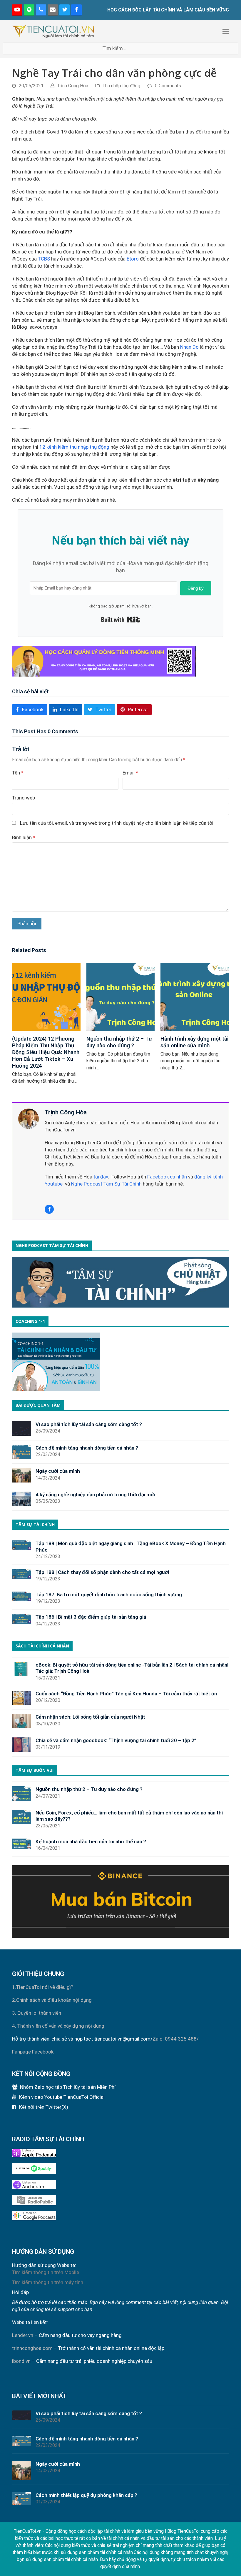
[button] (226, 31)
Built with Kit (121, 620)
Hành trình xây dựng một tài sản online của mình (195, 1042)
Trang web (24, 798)
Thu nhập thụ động (121, 86)
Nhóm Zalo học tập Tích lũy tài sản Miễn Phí (68, 2087)
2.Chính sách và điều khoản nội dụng (52, 2000)
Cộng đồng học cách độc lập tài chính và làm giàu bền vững (105, 2531)
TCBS (44, 259)
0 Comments (168, 86)
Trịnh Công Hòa (73, 86)
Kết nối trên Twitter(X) (44, 2107)
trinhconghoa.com (32, 2348)
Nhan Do (189, 347)
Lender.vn (23, 2335)
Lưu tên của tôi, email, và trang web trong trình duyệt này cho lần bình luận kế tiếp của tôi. (117, 823)
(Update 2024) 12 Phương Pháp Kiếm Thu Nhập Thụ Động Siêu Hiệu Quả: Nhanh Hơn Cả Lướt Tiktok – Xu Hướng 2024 (46, 1052)
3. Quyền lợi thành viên (37, 2013)
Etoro (133, 259)
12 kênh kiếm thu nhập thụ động (74, 447)
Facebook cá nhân (167, 1177)
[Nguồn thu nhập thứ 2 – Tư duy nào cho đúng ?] (121, 996)
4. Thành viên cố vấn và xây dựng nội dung (58, 2026)
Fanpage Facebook (33, 2052)
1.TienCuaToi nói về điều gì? (43, 1987)
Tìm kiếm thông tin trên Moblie (46, 2272)
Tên (18, 773)
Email (130, 773)
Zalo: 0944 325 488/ (176, 2039)
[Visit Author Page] (29, 1118)
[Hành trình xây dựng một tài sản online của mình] (195, 996)
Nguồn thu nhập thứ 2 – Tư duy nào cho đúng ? (119, 1042)
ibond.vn (21, 2361)
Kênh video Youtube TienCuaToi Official (62, 2097)
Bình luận (24, 837)
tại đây (100, 1177)
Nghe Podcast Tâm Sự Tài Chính (106, 1184)
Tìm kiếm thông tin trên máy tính (48, 2282)
